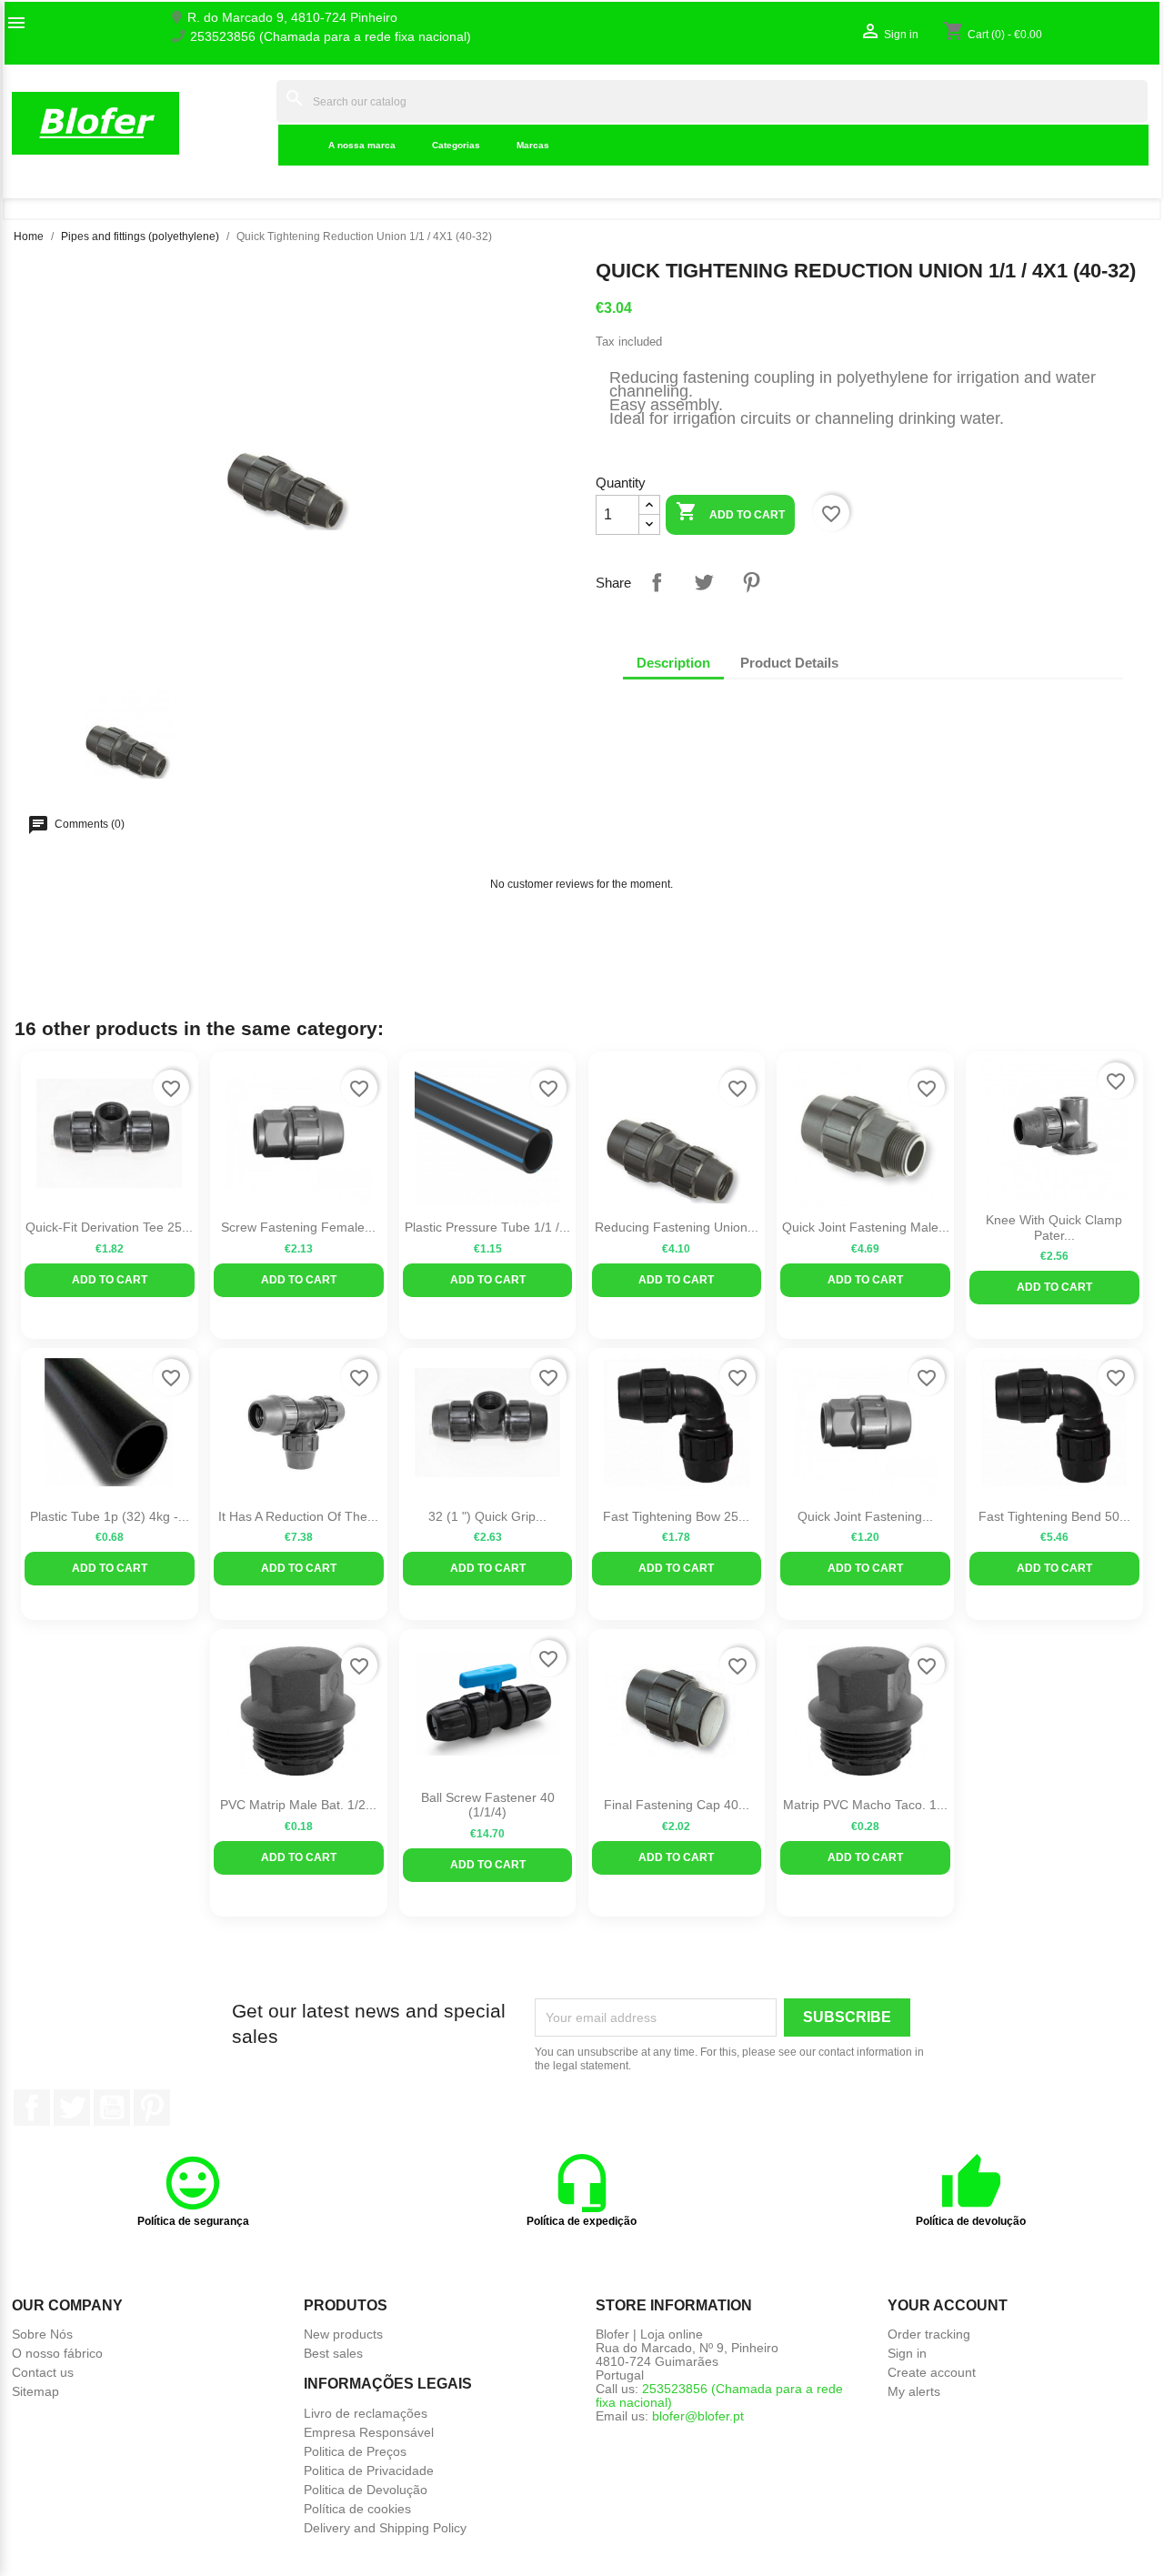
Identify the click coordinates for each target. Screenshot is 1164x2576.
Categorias (456, 145)
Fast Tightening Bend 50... (1054, 1516)
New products (343, 2334)
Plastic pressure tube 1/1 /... (487, 1227)
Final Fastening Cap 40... (677, 1805)
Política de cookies (357, 2509)
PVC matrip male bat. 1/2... (298, 1805)
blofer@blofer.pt (698, 2416)
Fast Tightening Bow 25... (676, 1516)
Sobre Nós (42, 2334)
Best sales (333, 2353)
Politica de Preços (355, 2451)
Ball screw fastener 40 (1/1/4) (488, 1805)
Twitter (72, 2108)
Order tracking (929, 2334)
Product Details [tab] (789, 663)
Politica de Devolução (366, 2490)
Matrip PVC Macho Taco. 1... (865, 1805)
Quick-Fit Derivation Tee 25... (109, 1227)
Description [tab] (673, 663)
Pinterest (751, 582)
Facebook (32, 2108)
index (251, 123)
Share (657, 582)
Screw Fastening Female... (298, 1227)
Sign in (907, 2353)
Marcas (533, 145)
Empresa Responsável (369, 2432)
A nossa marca (362, 145)
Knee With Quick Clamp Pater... (1054, 1228)
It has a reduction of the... (298, 1516)
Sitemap (35, 2391)
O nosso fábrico (57, 2353)
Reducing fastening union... (677, 1227)
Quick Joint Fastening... (865, 1516)
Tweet (704, 582)
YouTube (112, 2108)
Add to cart (730, 511)
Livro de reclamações (366, 2413)
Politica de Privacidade (369, 2470)
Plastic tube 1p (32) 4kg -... (110, 1516)
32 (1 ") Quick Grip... (487, 1516)
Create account (932, 2372)
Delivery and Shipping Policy (385, 2528)
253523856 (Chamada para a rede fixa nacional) (331, 37)
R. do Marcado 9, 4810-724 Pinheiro (292, 18)
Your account (948, 2305)
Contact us (43, 2372)
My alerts (914, 2391)
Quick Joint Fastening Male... (866, 1227)
